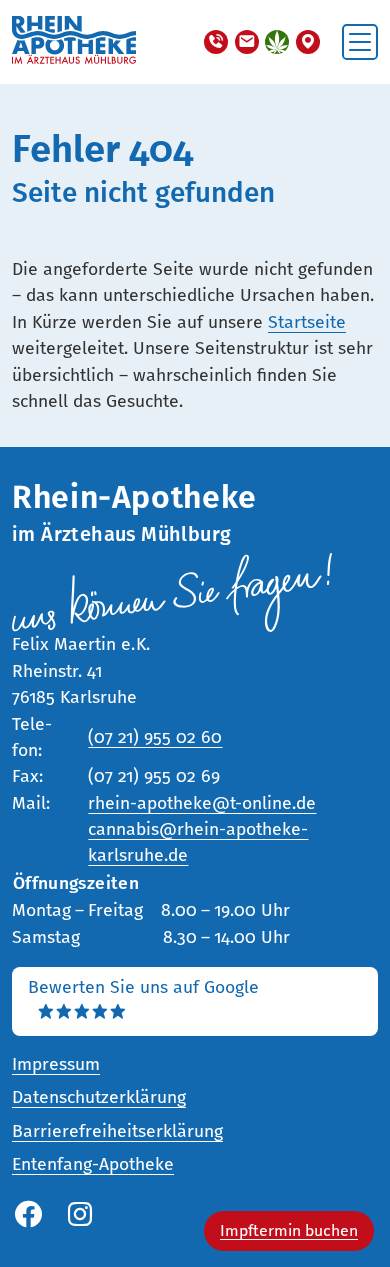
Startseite (307, 322)
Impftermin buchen (289, 1230)
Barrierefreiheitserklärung (117, 1131)
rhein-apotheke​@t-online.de (202, 803)
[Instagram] (80, 1215)
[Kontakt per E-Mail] (247, 42)
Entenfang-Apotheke (93, 1164)
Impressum (56, 1064)
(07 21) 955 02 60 (155, 737)
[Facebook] (28, 1215)
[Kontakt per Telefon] (216, 42)
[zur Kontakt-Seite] (308, 42)
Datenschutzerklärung (99, 1097)
